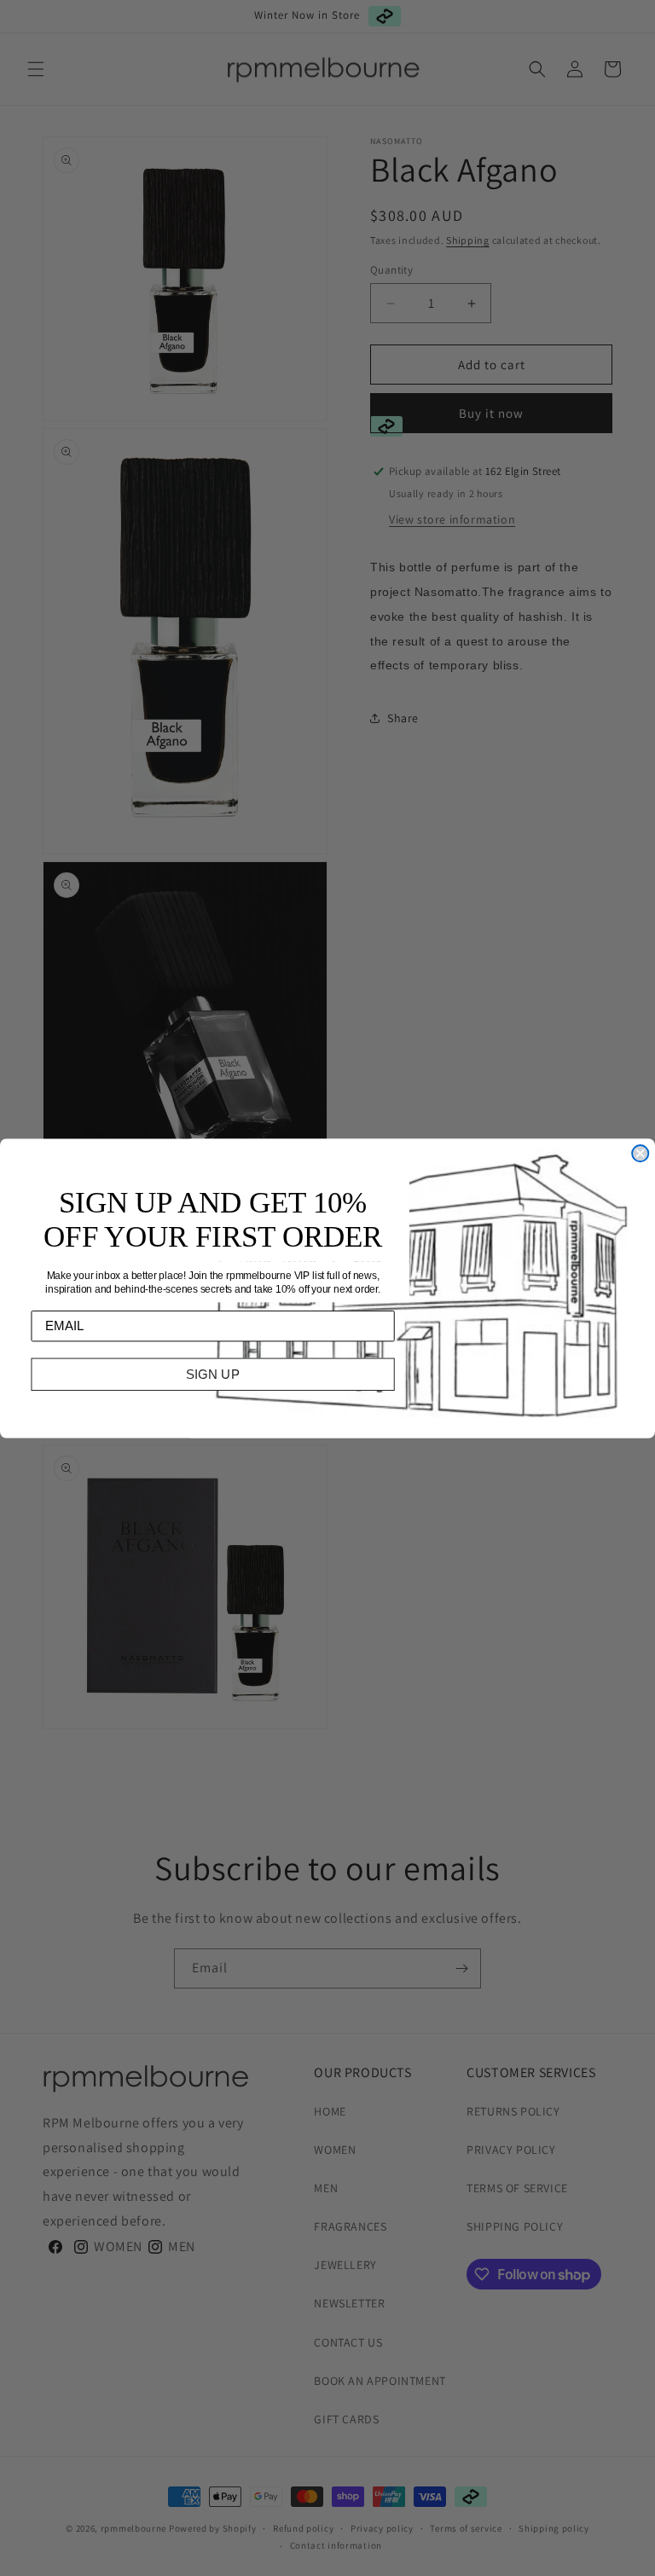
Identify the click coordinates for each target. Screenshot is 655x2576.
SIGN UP (213, 1374)
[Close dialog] (640, 1153)
